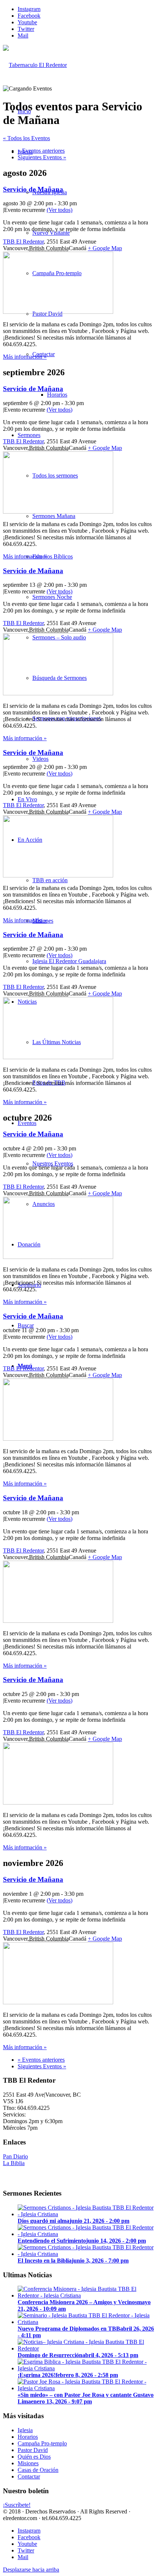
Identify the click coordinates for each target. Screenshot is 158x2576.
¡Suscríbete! (17, 2505)
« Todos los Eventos (26, 138)
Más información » (25, 357)
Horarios (28, 2437)
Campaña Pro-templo (42, 2443)
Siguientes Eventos (42, 157)
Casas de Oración (38, 2470)
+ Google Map (105, 248)
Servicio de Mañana (33, 189)
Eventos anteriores (41, 151)
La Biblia (14, 2163)
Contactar (29, 2476)
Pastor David (33, 2450)
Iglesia (25, 2430)
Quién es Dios (34, 2457)
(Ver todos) (60, 210)
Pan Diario (15, 2156)
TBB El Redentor (23, 242)
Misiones (28, 2463)
